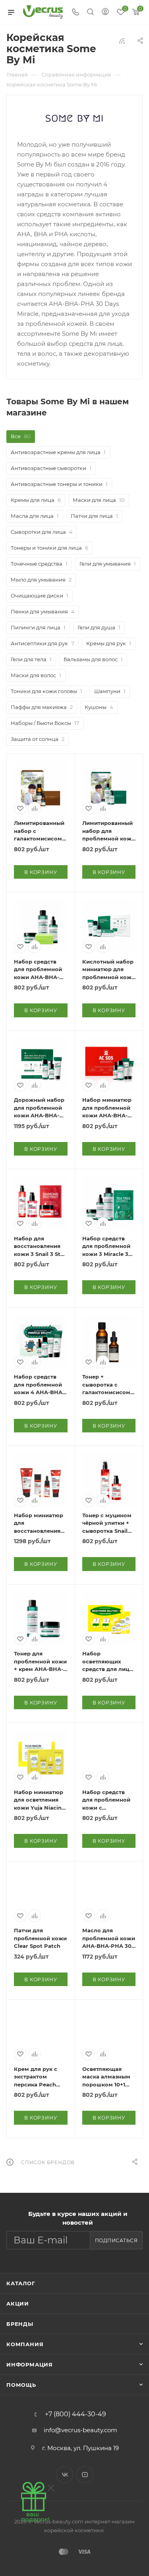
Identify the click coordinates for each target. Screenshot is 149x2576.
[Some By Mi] (75, 117)
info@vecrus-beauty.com (80, 2430)
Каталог (21, 2283)
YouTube (85, 2475)
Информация (30, 2364)
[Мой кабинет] (105, 13)
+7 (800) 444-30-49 (75, 2414)
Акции (18, 2304)
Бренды (20, 2324)
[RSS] (122, 41)
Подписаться (116, 2240)
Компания (25, 2344)
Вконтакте (65, 2475)
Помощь (21, 2385)
